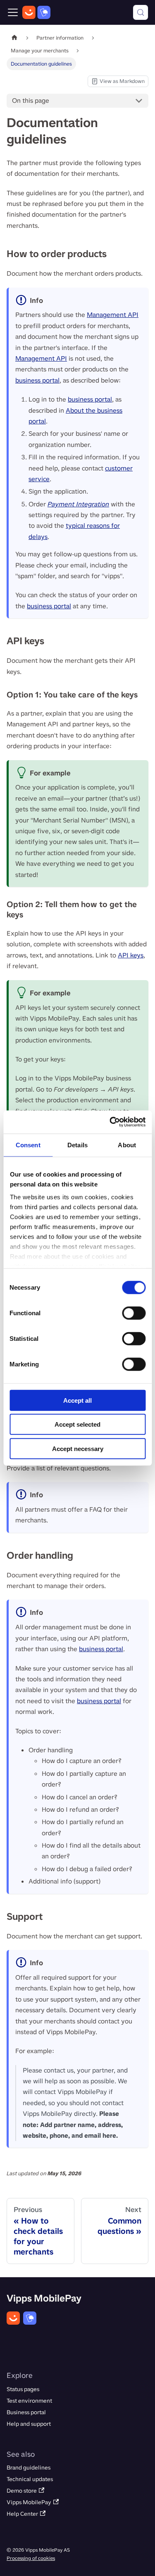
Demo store (22, 2491)
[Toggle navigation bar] (13, 12)
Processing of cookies (31, 2558)
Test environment (29, 2401)
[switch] (134, 1313)
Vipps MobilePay (29, 2502)
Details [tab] (77, 1145)
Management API (113, 315)
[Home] (36, 12)
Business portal (26, 2412)
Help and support (29, 2424)
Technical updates (30, 2479)
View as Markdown (118, 82)
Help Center (22, 2514)
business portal (37, 380)
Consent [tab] (28, 1145)
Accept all (77, 1400)
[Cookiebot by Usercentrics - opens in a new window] (110, 1122)
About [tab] (127, 1145)
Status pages (23, 2389)
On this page (31, 100)
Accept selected (77, 1424)
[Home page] (14, 38)
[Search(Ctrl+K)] (141, 12)
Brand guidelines (29, 2468)
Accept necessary (78, 1448)
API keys (131, 955)
